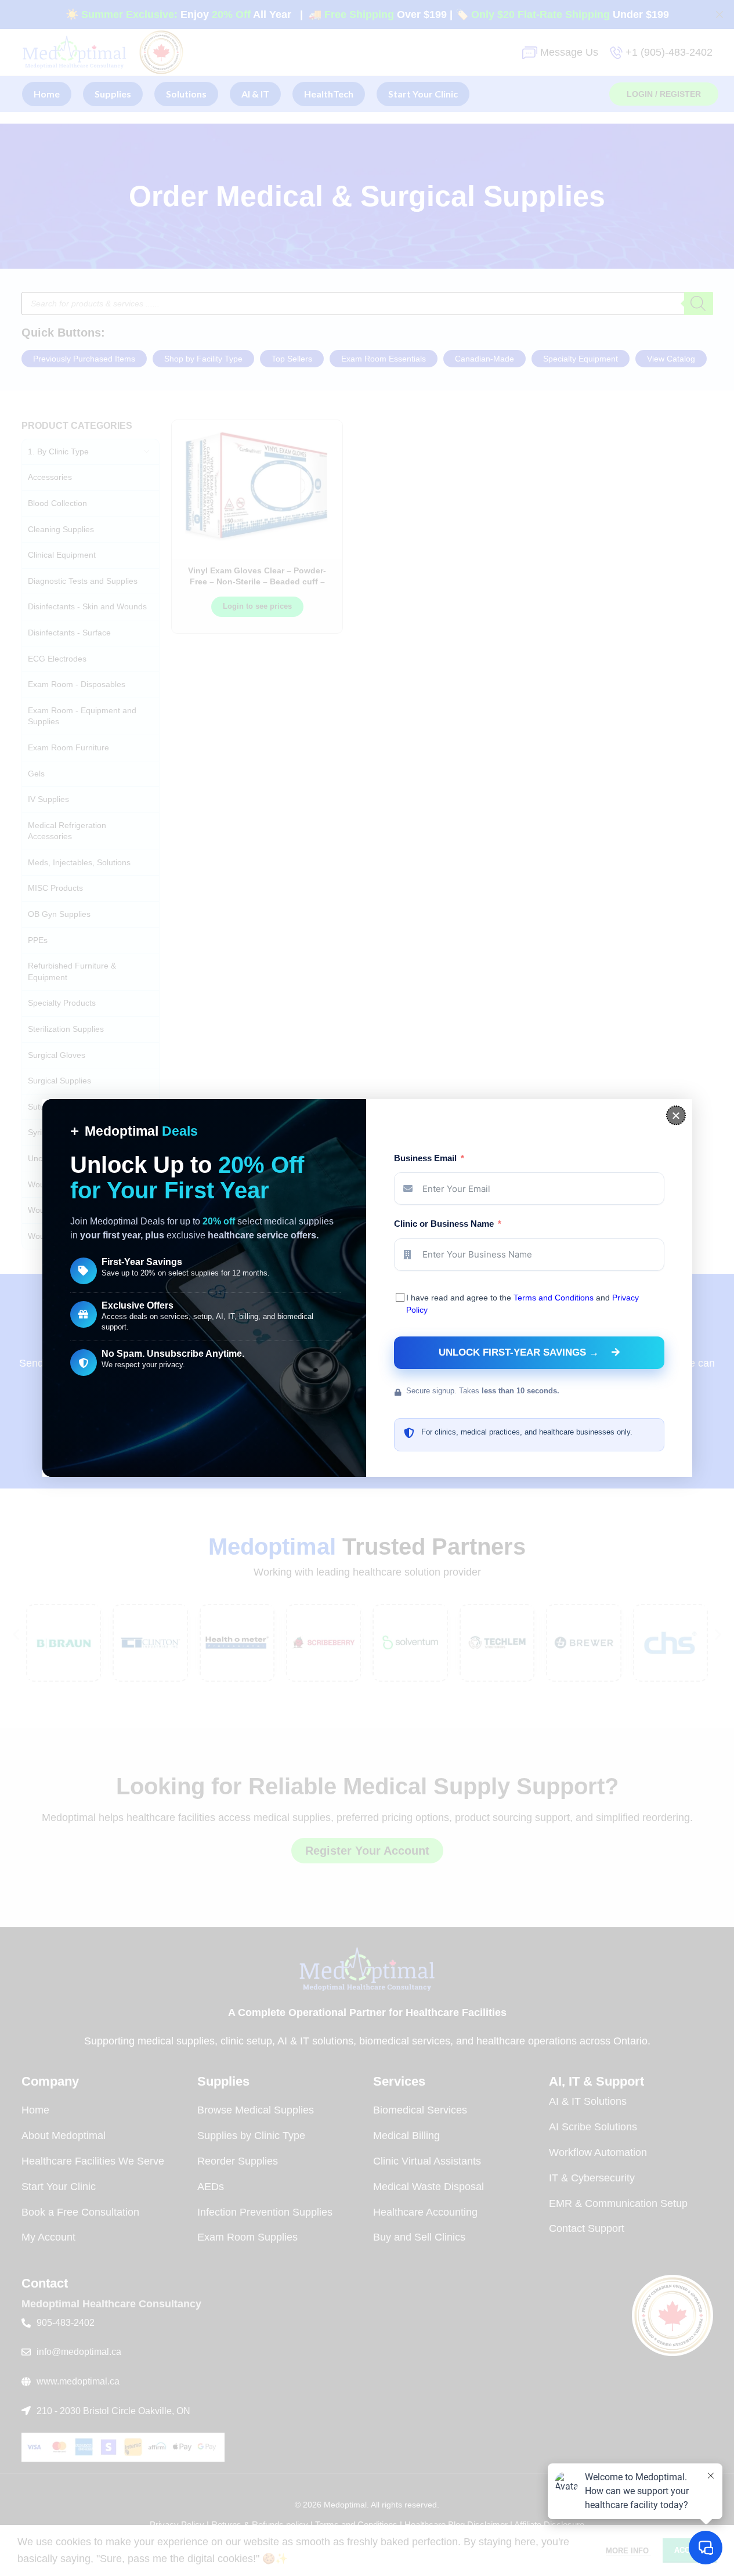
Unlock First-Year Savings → (519, 1352)
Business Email (425, 1158)
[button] (676, 1115)
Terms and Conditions (554, 1298)
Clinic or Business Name (444, 1224)
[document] (367, 1288)
